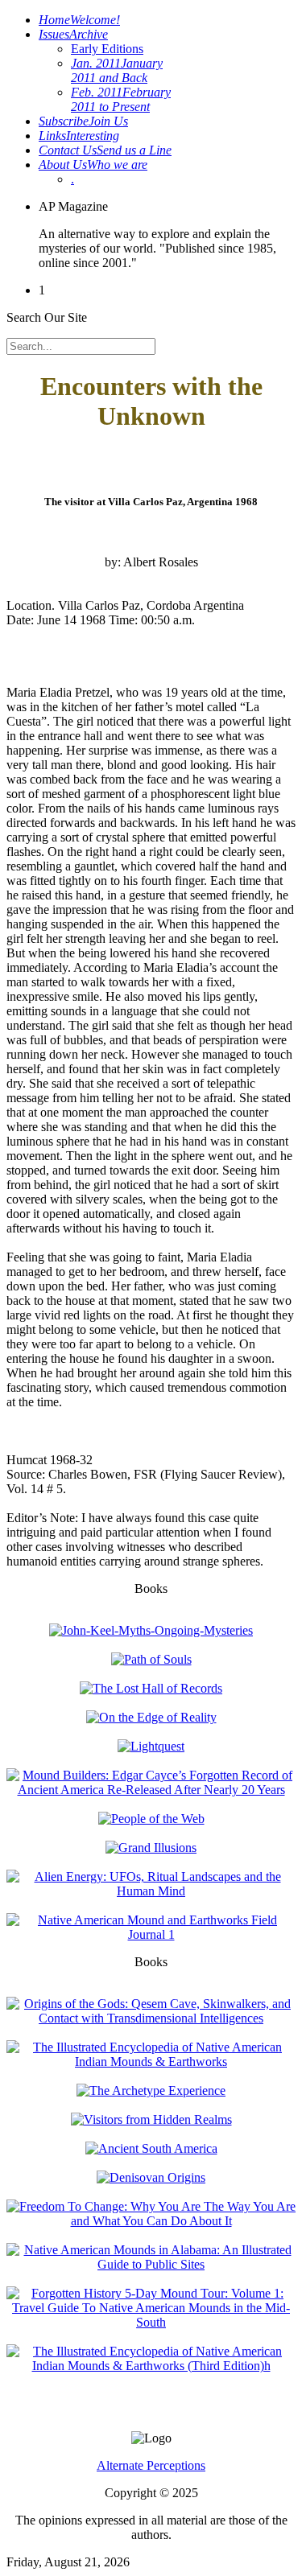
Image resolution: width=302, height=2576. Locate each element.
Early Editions (107, 49)
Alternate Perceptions (151, 2465)
